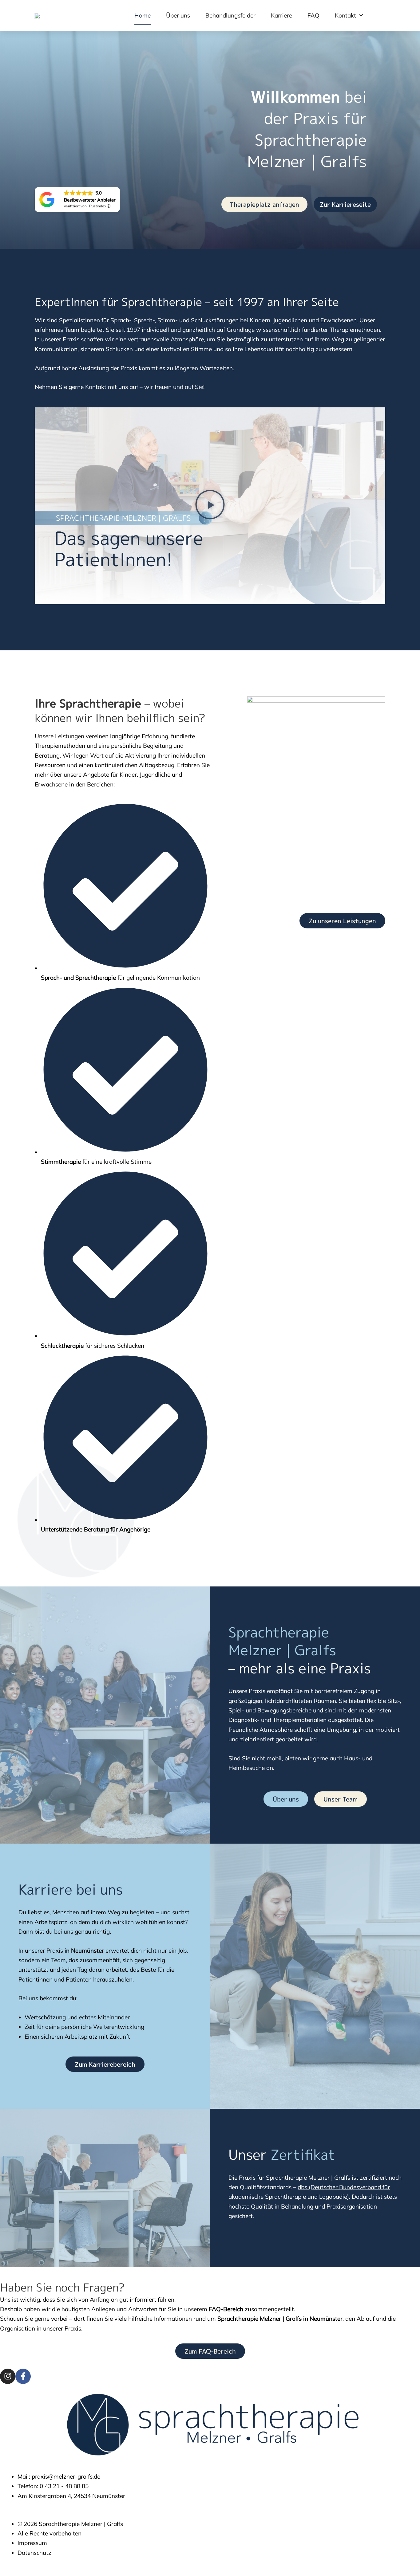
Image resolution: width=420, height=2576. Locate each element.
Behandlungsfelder (230, 15)
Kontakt (345, 15)
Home (143, 15)
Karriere (281, 15)
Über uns (178, 15)
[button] (210, 506)
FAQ (313, 15)
